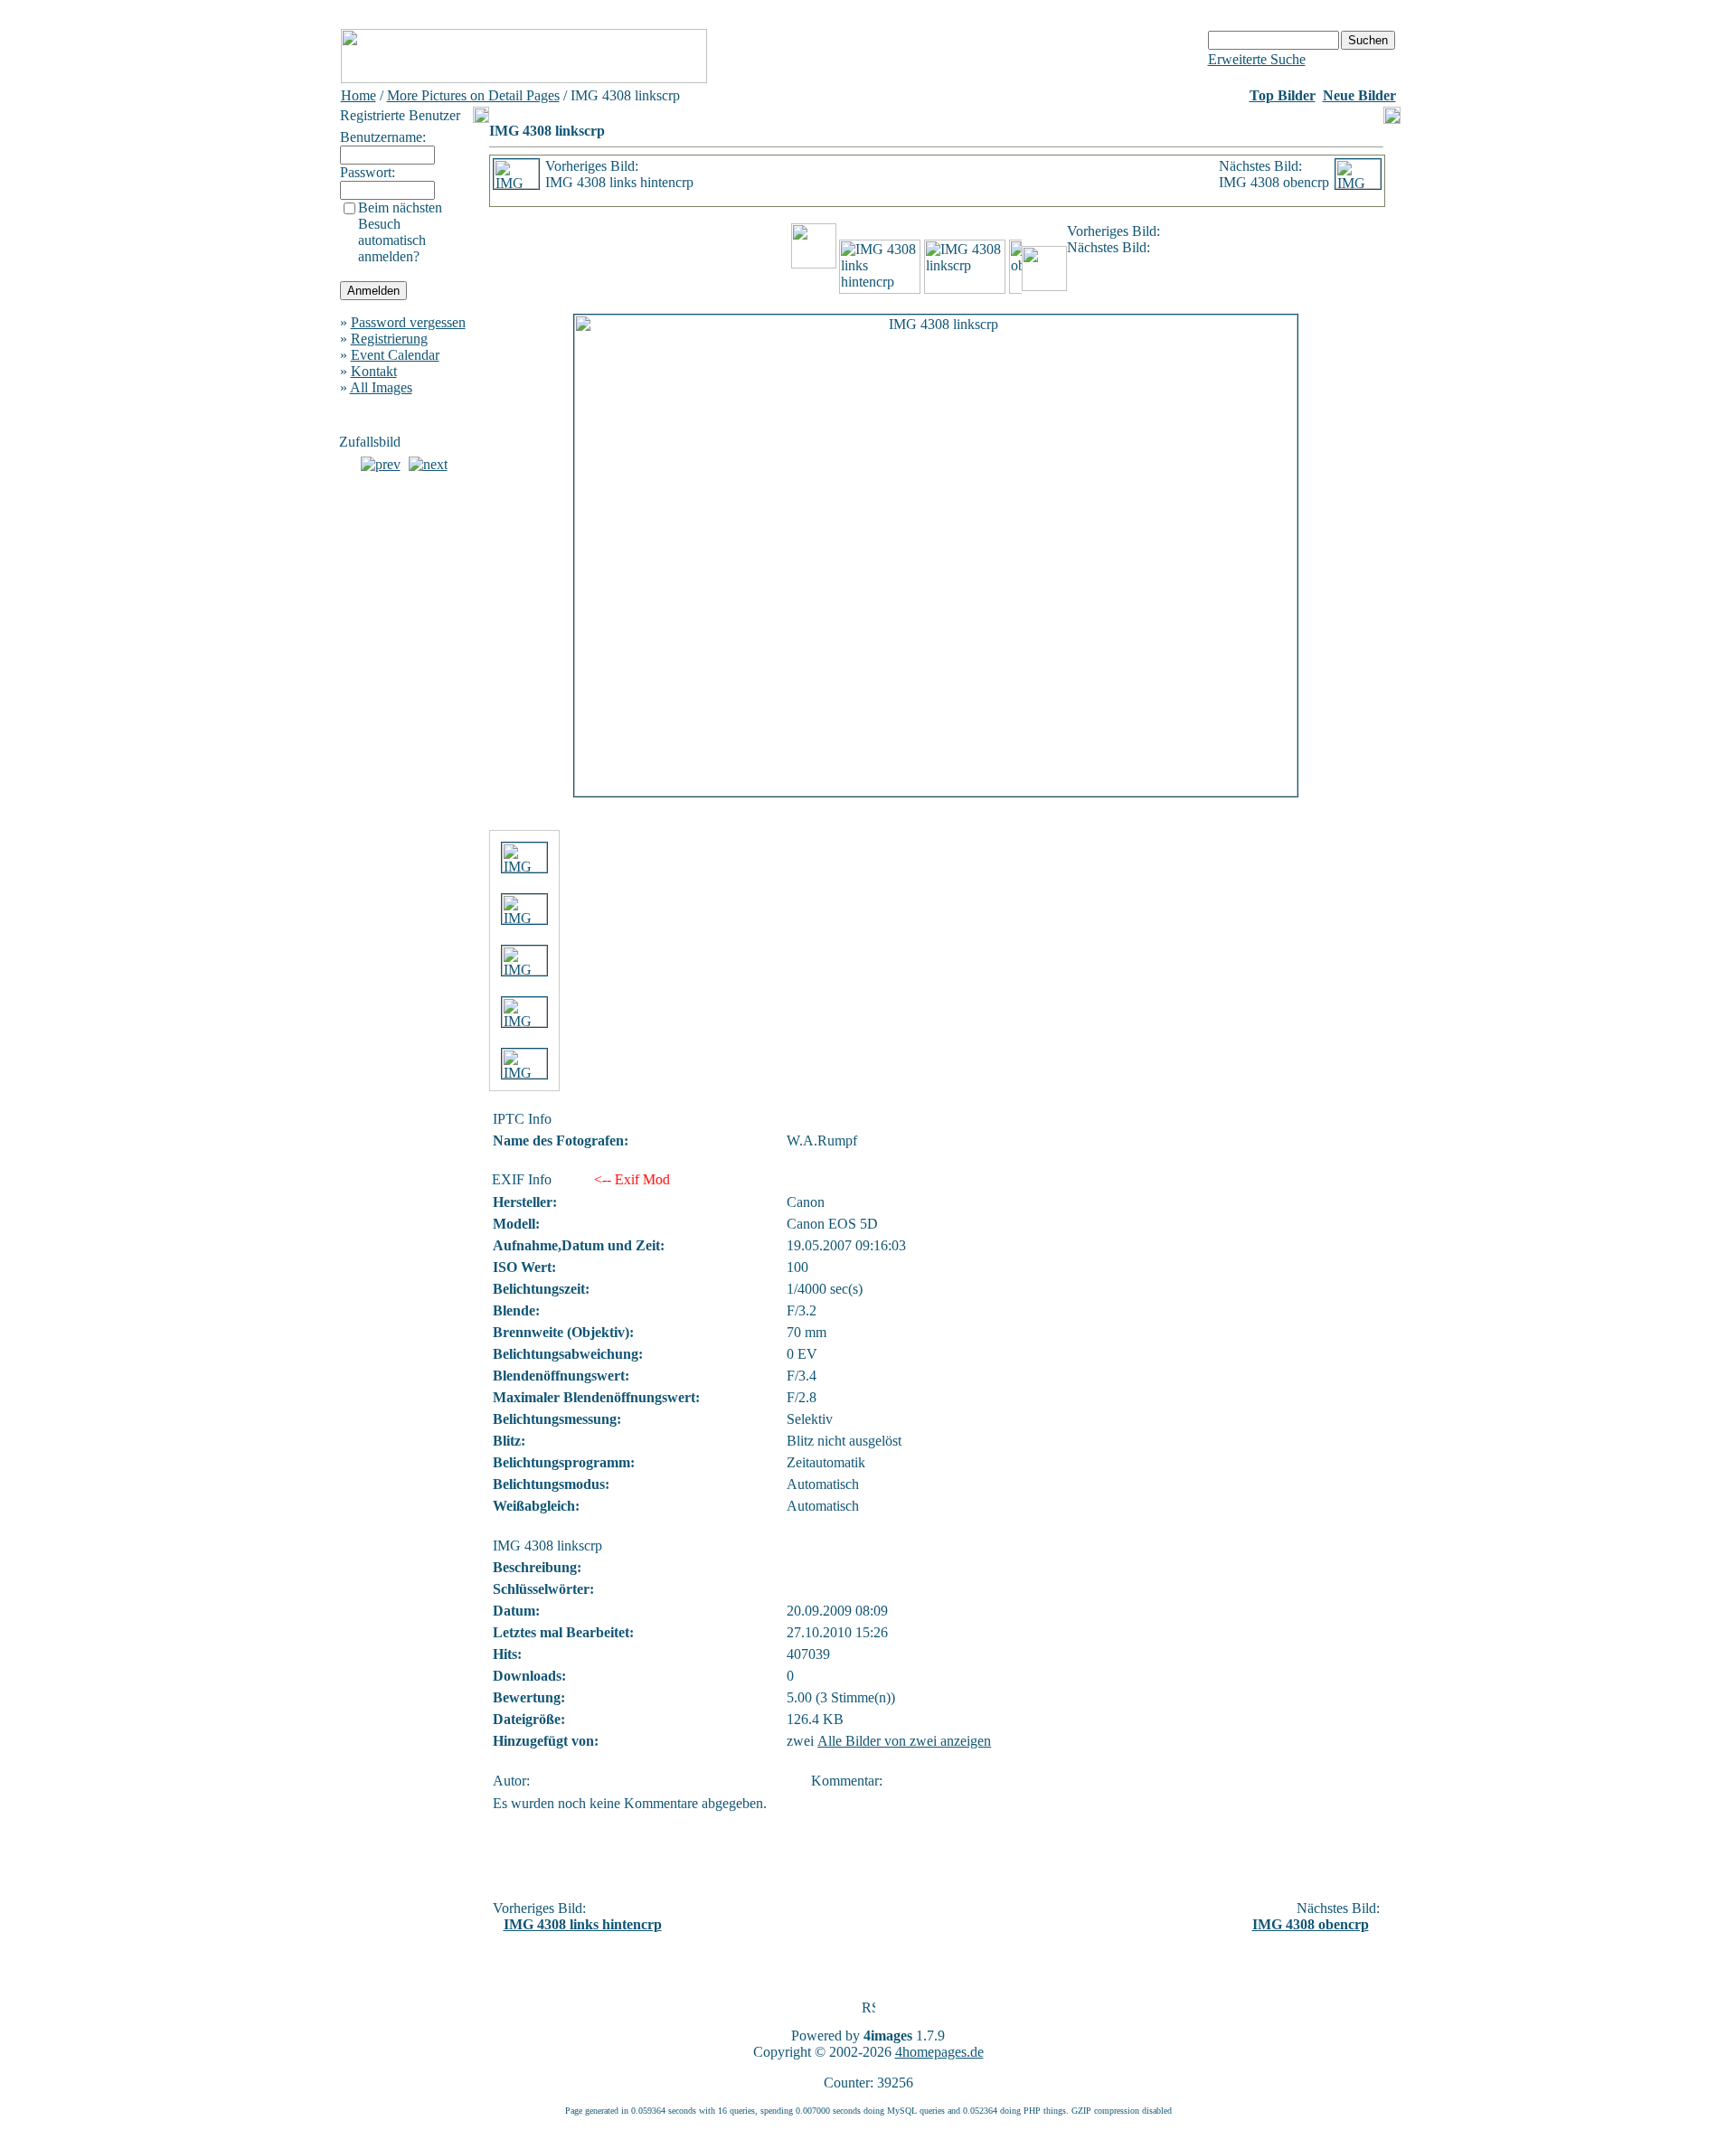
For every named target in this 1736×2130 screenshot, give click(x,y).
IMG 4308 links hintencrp (583, 1924)
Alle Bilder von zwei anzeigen (904, 1741)
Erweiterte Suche (1257, 59)
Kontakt (374, 371)
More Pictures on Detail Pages (473, 95)
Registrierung (389, 339)
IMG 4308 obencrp (1311, 1924)
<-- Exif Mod (627, 1179)
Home (359, 95)
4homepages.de (939, 2052)
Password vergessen (408, 322)
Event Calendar (395, 355)
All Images (381, 387)
